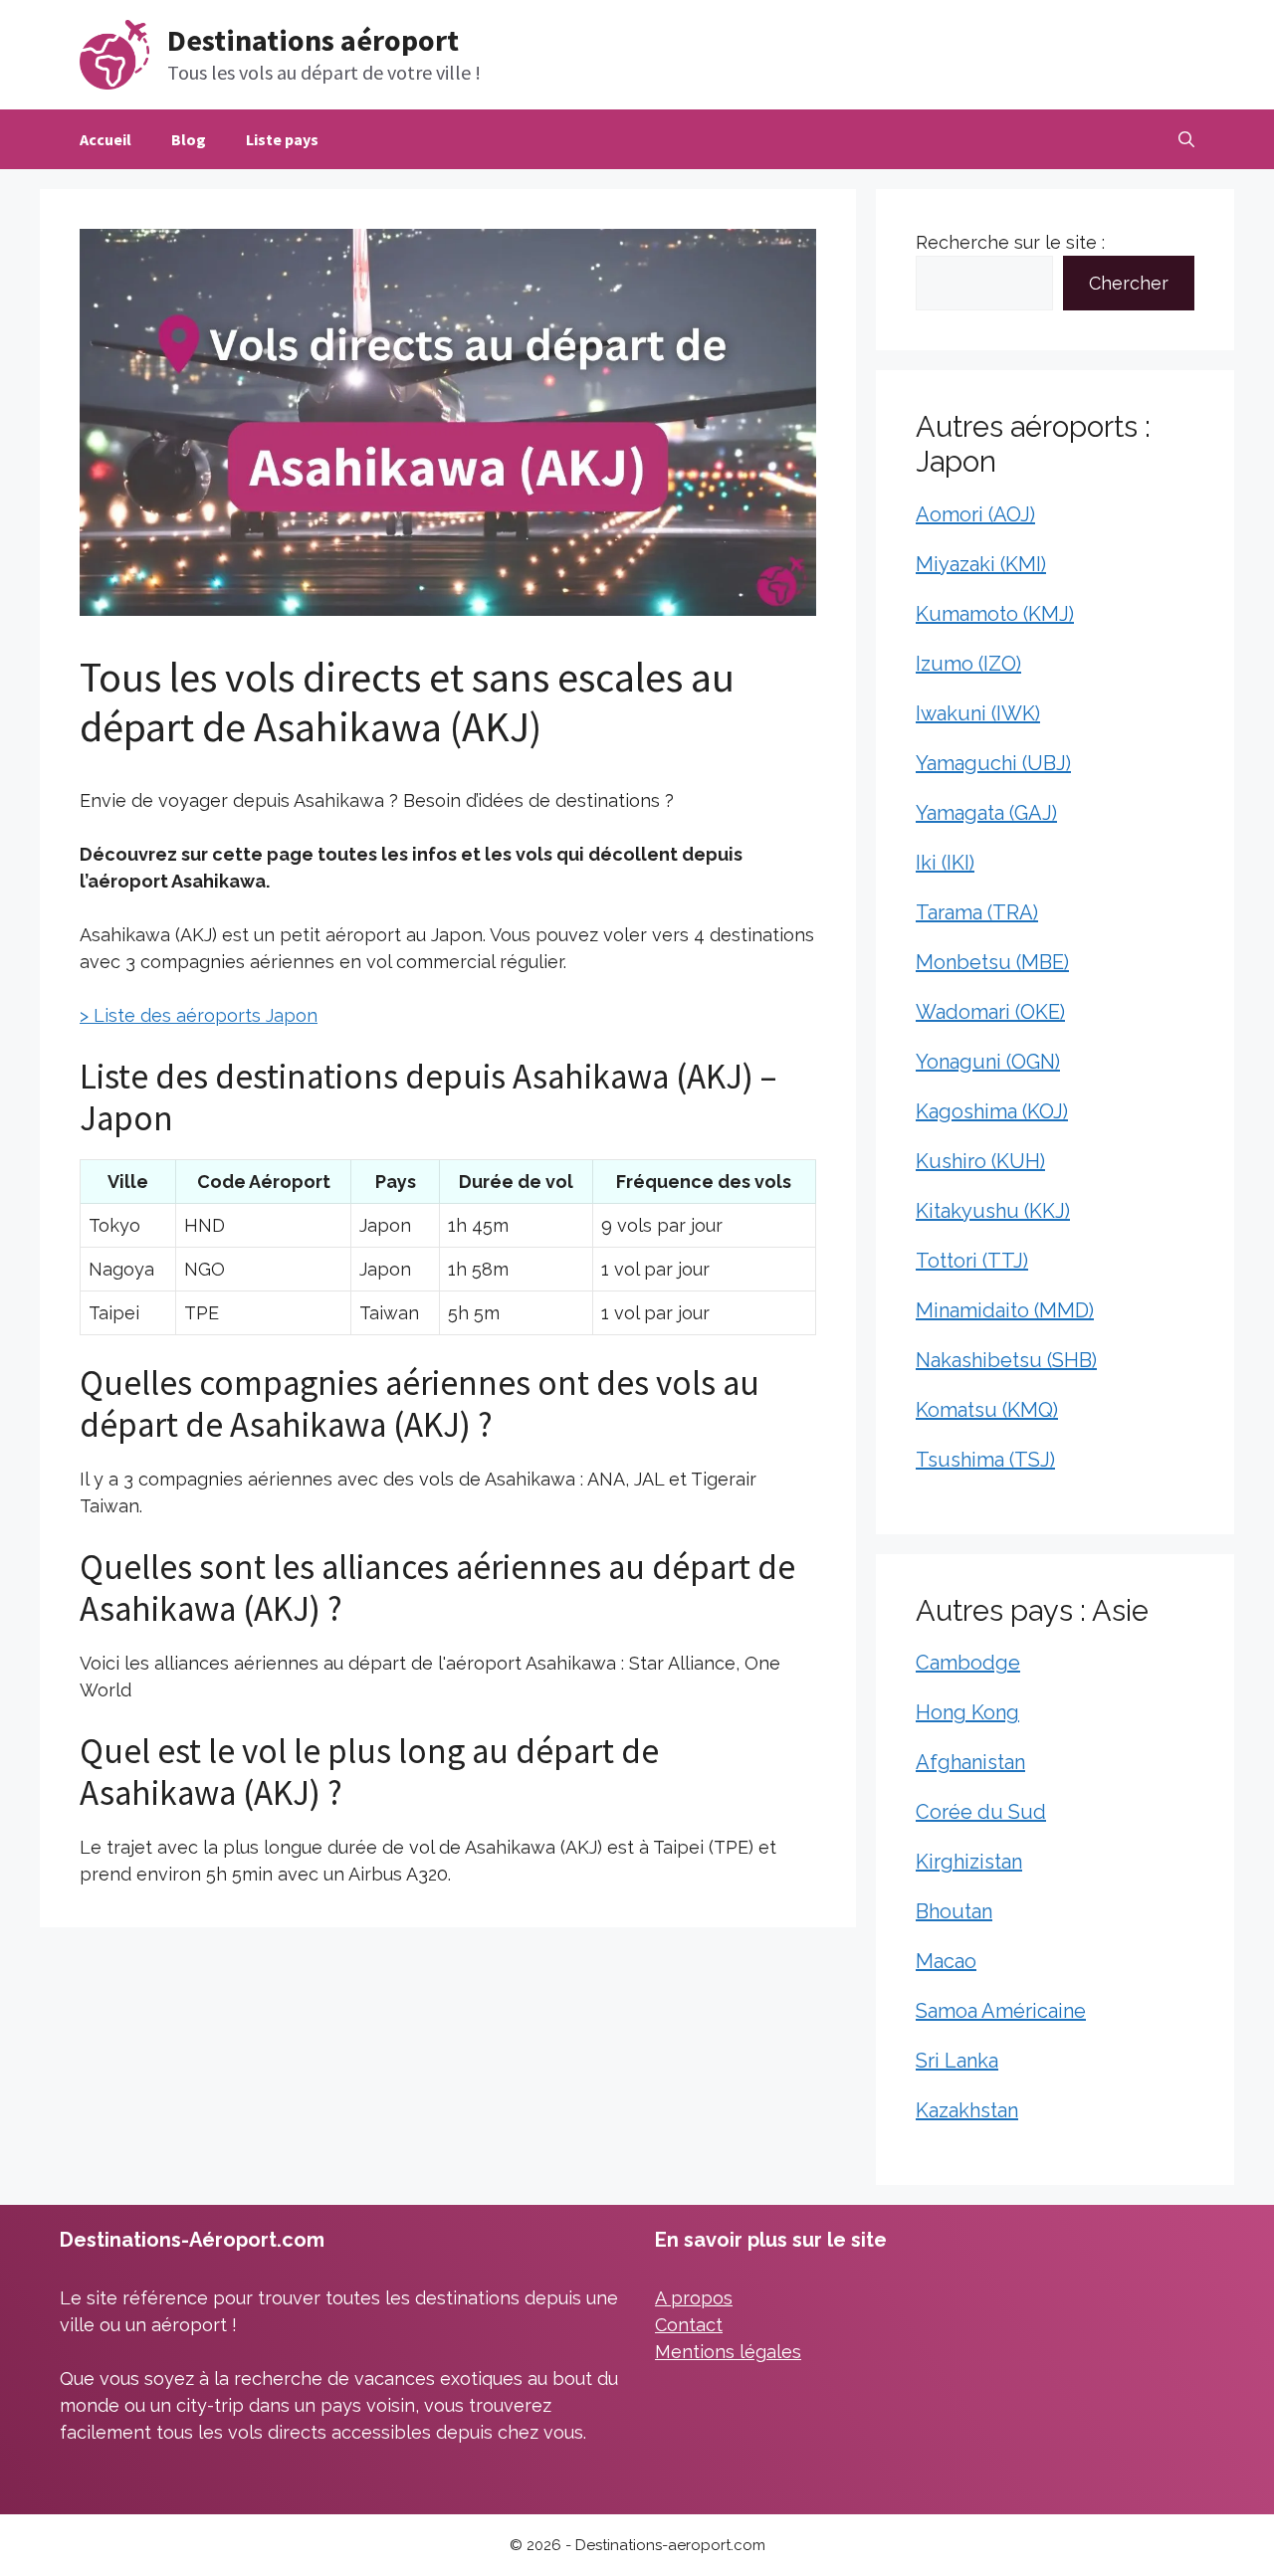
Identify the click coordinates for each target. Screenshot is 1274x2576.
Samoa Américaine (1001, 2011)
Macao (946, 1961)
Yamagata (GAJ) (986, 813)
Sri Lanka (957, 2061)
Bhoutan (954, 1911)
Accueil (106, 139)
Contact (689, 2325)
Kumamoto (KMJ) (995, 614)
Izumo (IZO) (968, 664)
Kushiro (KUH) (980, 1161)
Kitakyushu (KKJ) (993, 1211)
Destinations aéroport (313, 40)
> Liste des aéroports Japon (199, 1015)
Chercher (1129, 283)
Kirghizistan (969, 1862)
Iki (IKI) (945, 863)
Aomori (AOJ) (975, 514)
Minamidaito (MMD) (1005, 1310)
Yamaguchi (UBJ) (993, 763)
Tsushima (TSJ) (985, 1460)
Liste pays (282, 139)
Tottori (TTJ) (972, 1261)
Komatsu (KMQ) (987, 1410)
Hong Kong (967, 1712)
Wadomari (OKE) (990, 1012)
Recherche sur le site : (1010, 242)
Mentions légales (728, 2352)
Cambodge (968, 1663)
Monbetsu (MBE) (992, 962)
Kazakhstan (967, 2110)
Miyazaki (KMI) (981, 564)
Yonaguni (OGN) (988, 1062)
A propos (694, 2298)
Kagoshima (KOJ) (992, 1111)
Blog (189, 139)
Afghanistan (970, 1762)
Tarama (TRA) (977, 912)
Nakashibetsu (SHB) (1006, 1360)
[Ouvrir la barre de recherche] (1186, 139)
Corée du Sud (981, 1812)
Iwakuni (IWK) (978, 713)
